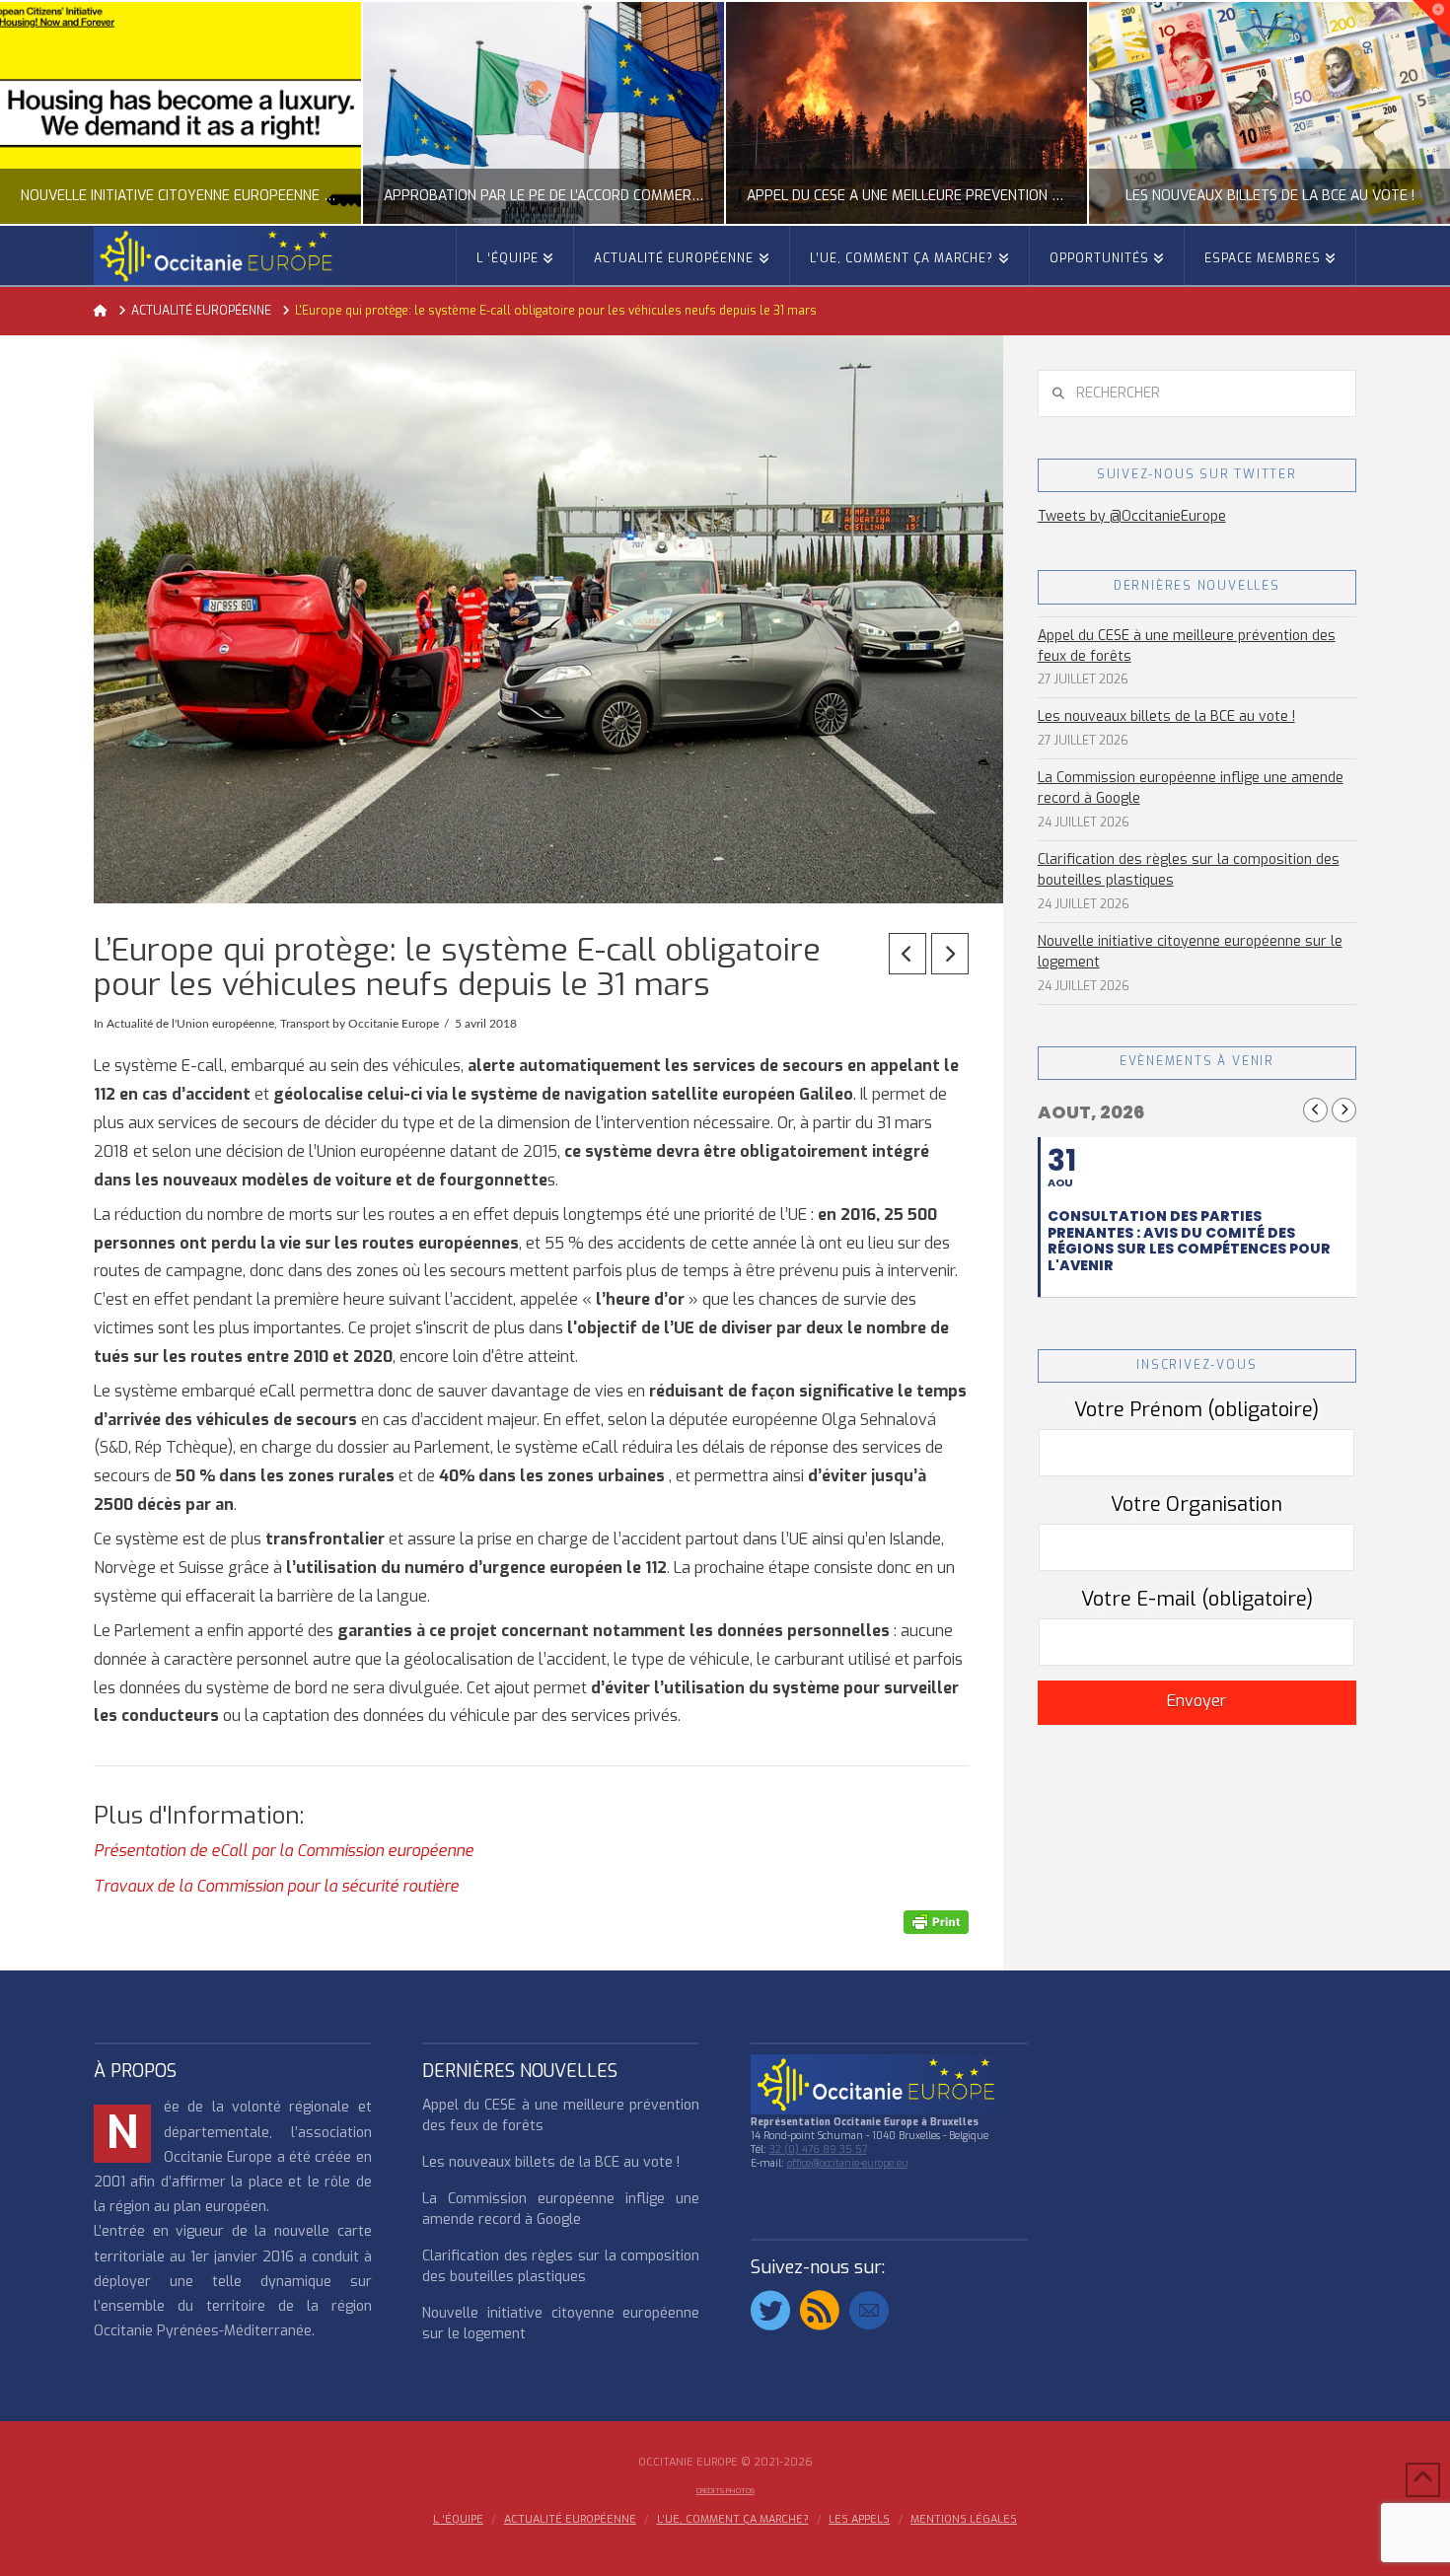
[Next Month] (1344, 1110)
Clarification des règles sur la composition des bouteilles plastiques (1189, 870)
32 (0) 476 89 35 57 (818, 2149)
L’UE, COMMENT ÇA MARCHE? (733, 2520)
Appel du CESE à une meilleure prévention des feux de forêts (1187, 646)
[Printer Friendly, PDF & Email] (936, 1922)
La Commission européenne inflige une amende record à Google (1191, 788)
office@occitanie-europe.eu (848, 2163)
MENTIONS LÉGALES (964, 2520)
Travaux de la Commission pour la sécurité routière (276, 1886)
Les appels (859, 2520)
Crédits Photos (725, 2491)
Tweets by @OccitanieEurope (1132, 516)
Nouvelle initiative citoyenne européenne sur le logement (1190, 952)
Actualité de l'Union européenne (190, 1024)
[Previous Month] (1315, 1110)
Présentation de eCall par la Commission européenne (284, 1851)
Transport (305, 1024)
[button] (1431, 19)
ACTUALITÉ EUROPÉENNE (570, 2520)
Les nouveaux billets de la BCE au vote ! (1166, 716)
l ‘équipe (458, 2520)
